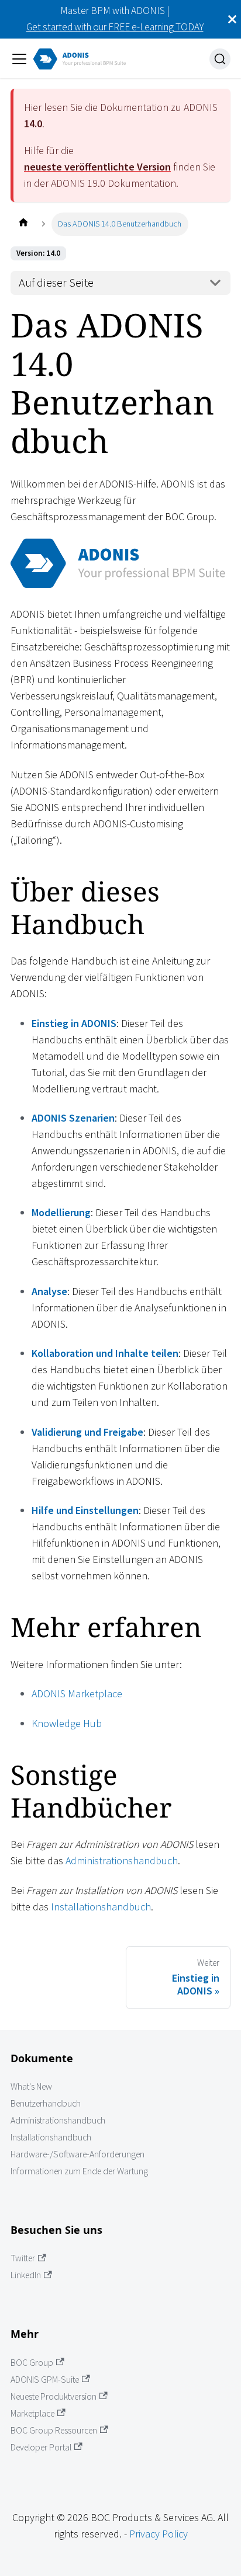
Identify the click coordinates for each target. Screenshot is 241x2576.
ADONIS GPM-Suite (45, 2380)
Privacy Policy (159, 2534)
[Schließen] (232, 19)
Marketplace (32, 2413)
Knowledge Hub (67, 1723)
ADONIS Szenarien (73, 1118)
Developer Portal (41, 2447)
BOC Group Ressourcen (54, 2430)
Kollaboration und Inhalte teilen (105, 1353)
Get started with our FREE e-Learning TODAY (115, 27)
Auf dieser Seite (56, 283)
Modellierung (61, 1212)
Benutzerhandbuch (46, 2103)
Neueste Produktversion (54, 2396)
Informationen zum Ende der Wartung (79, 2171)
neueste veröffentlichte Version (97, 167)
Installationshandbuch (101, 1907)
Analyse (49, 1291)
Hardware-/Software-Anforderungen (78, 2154)
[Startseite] (23, 224)
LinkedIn (26, 2275)
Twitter (23, 2258)
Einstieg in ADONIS (74, 1023)
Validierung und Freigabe (87, 1432)
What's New (31, 2086)
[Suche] (220, 59)
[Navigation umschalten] (19, 59)
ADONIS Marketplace (77, 1693)
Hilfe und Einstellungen (85, 1510)
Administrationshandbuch (122, 1860)
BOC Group (32, 2363)
